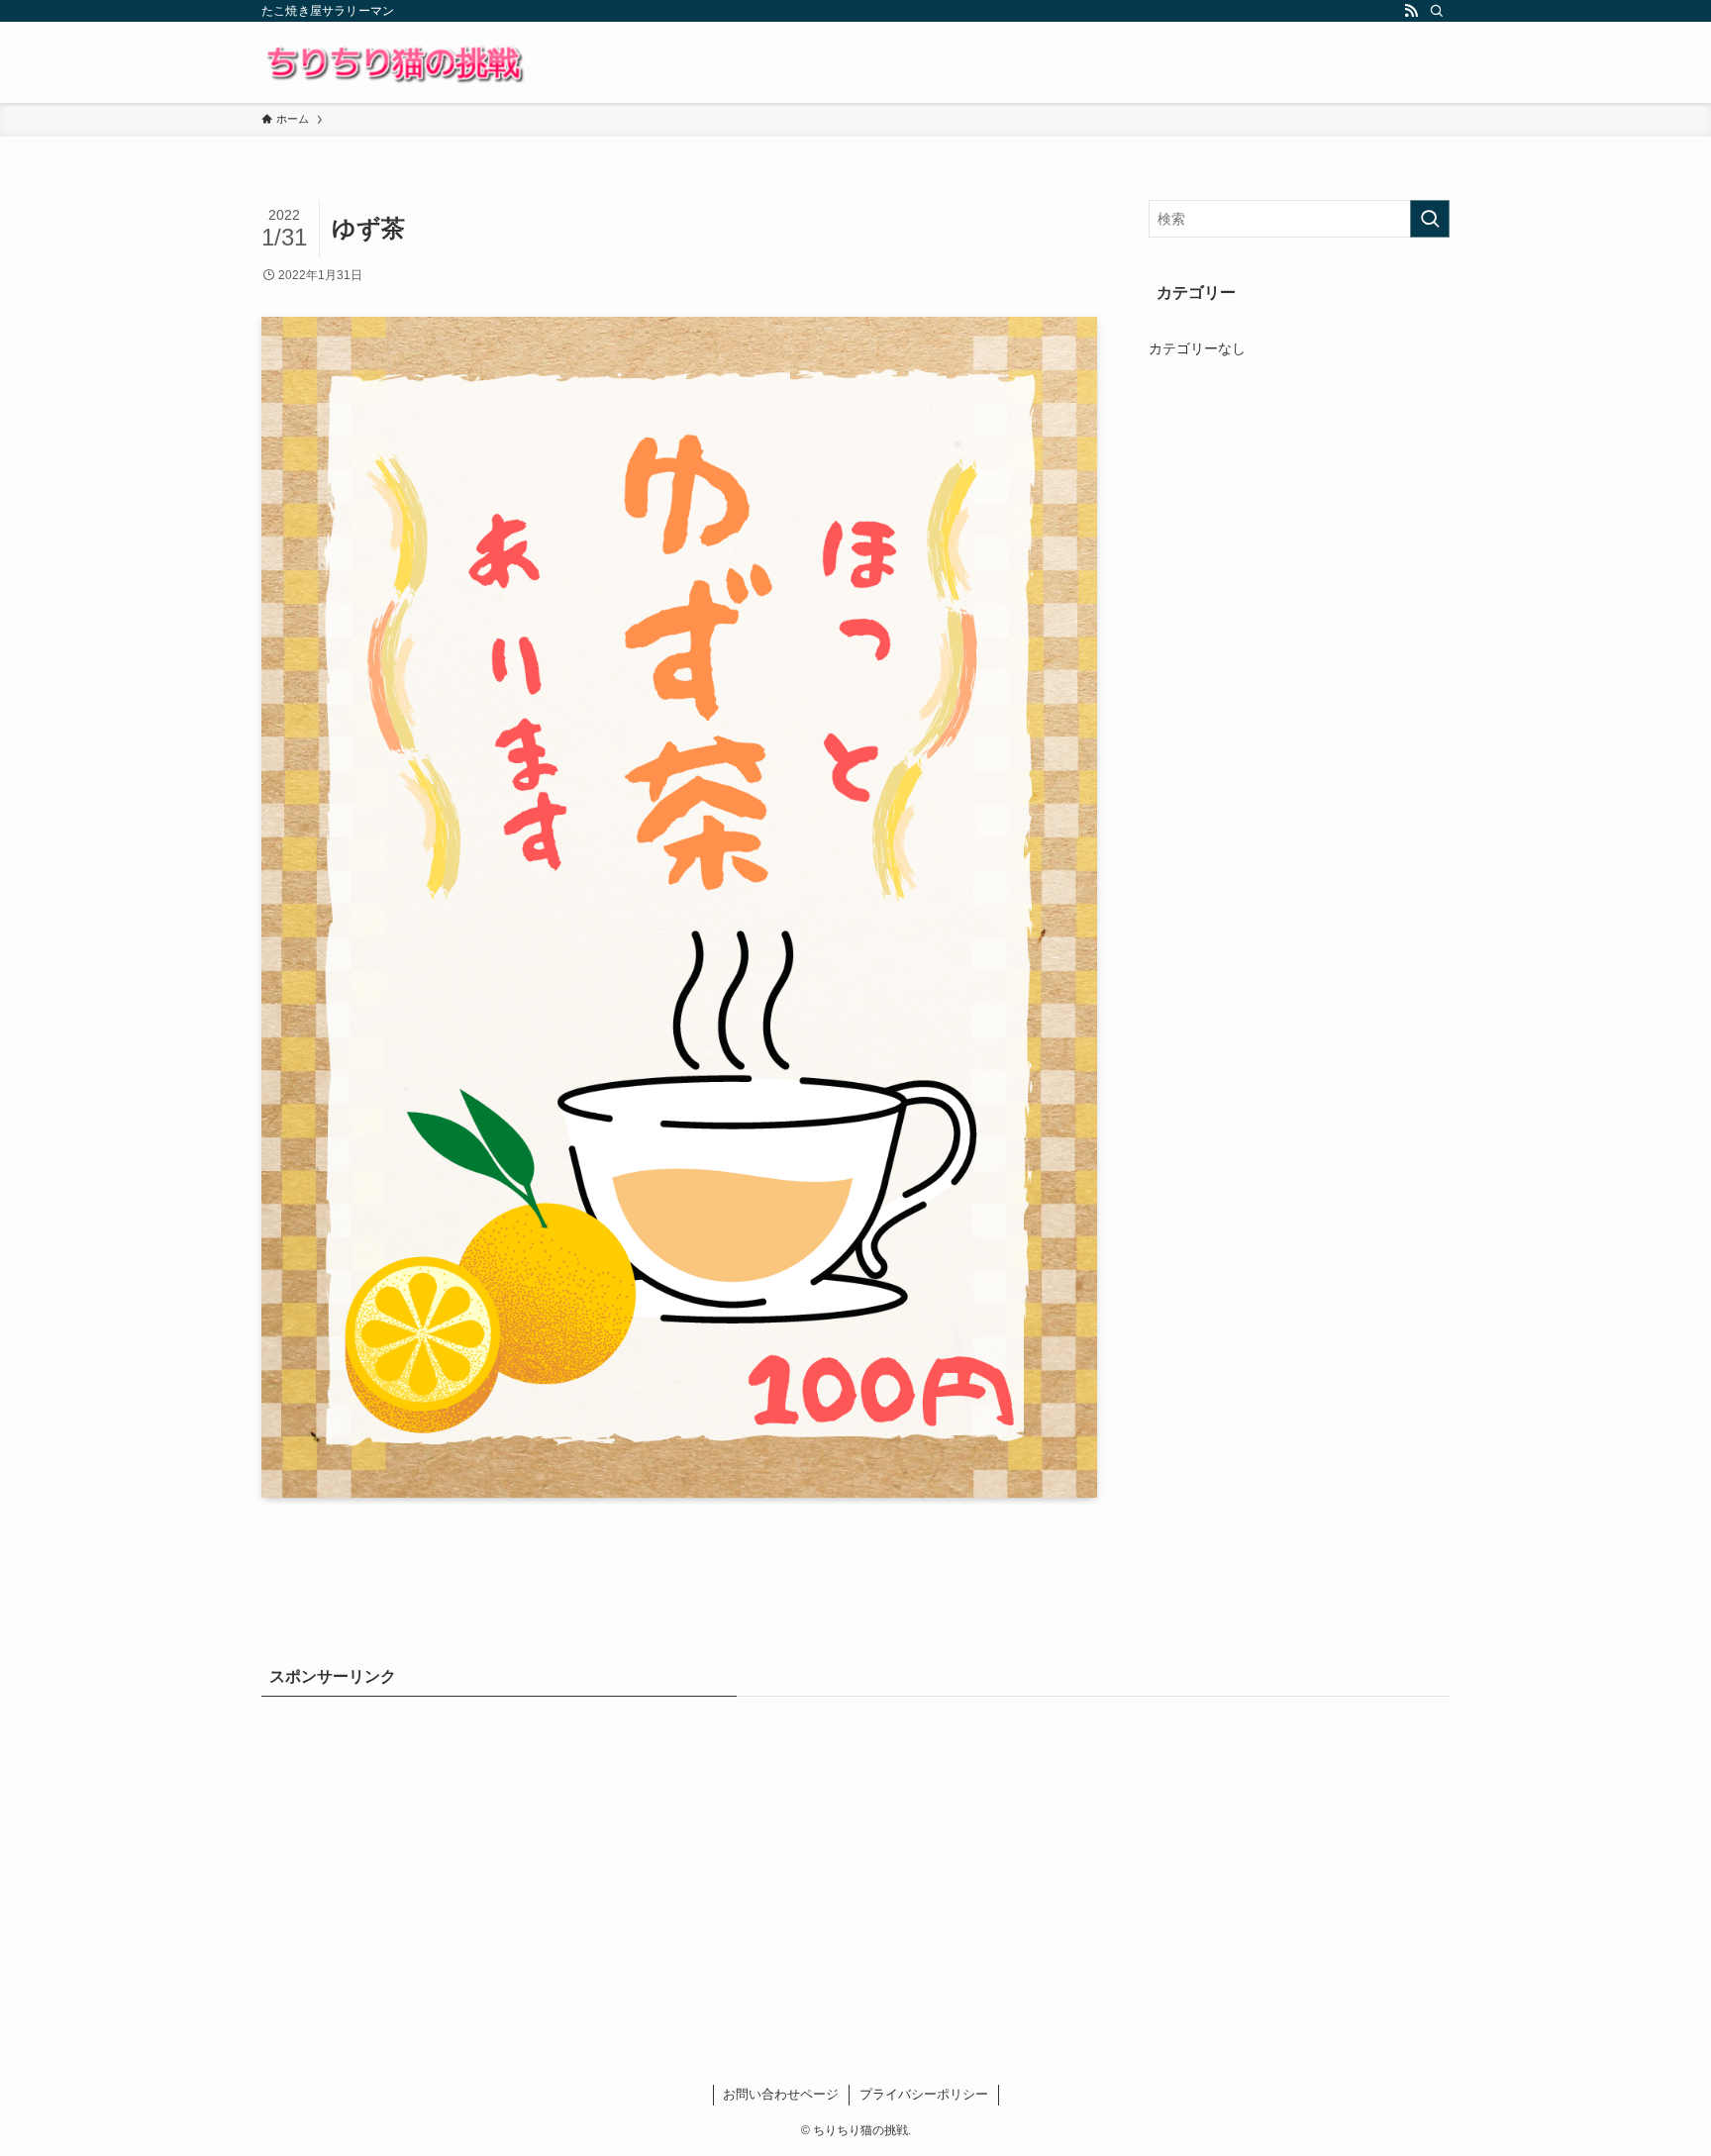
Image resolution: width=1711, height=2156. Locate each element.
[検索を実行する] (1430, 219)
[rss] (1411, 11)
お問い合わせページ (781, 2094)
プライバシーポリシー (924, 2094)
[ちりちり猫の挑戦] (394, 62)
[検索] (1437, 11)
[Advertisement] (855, 1859)
